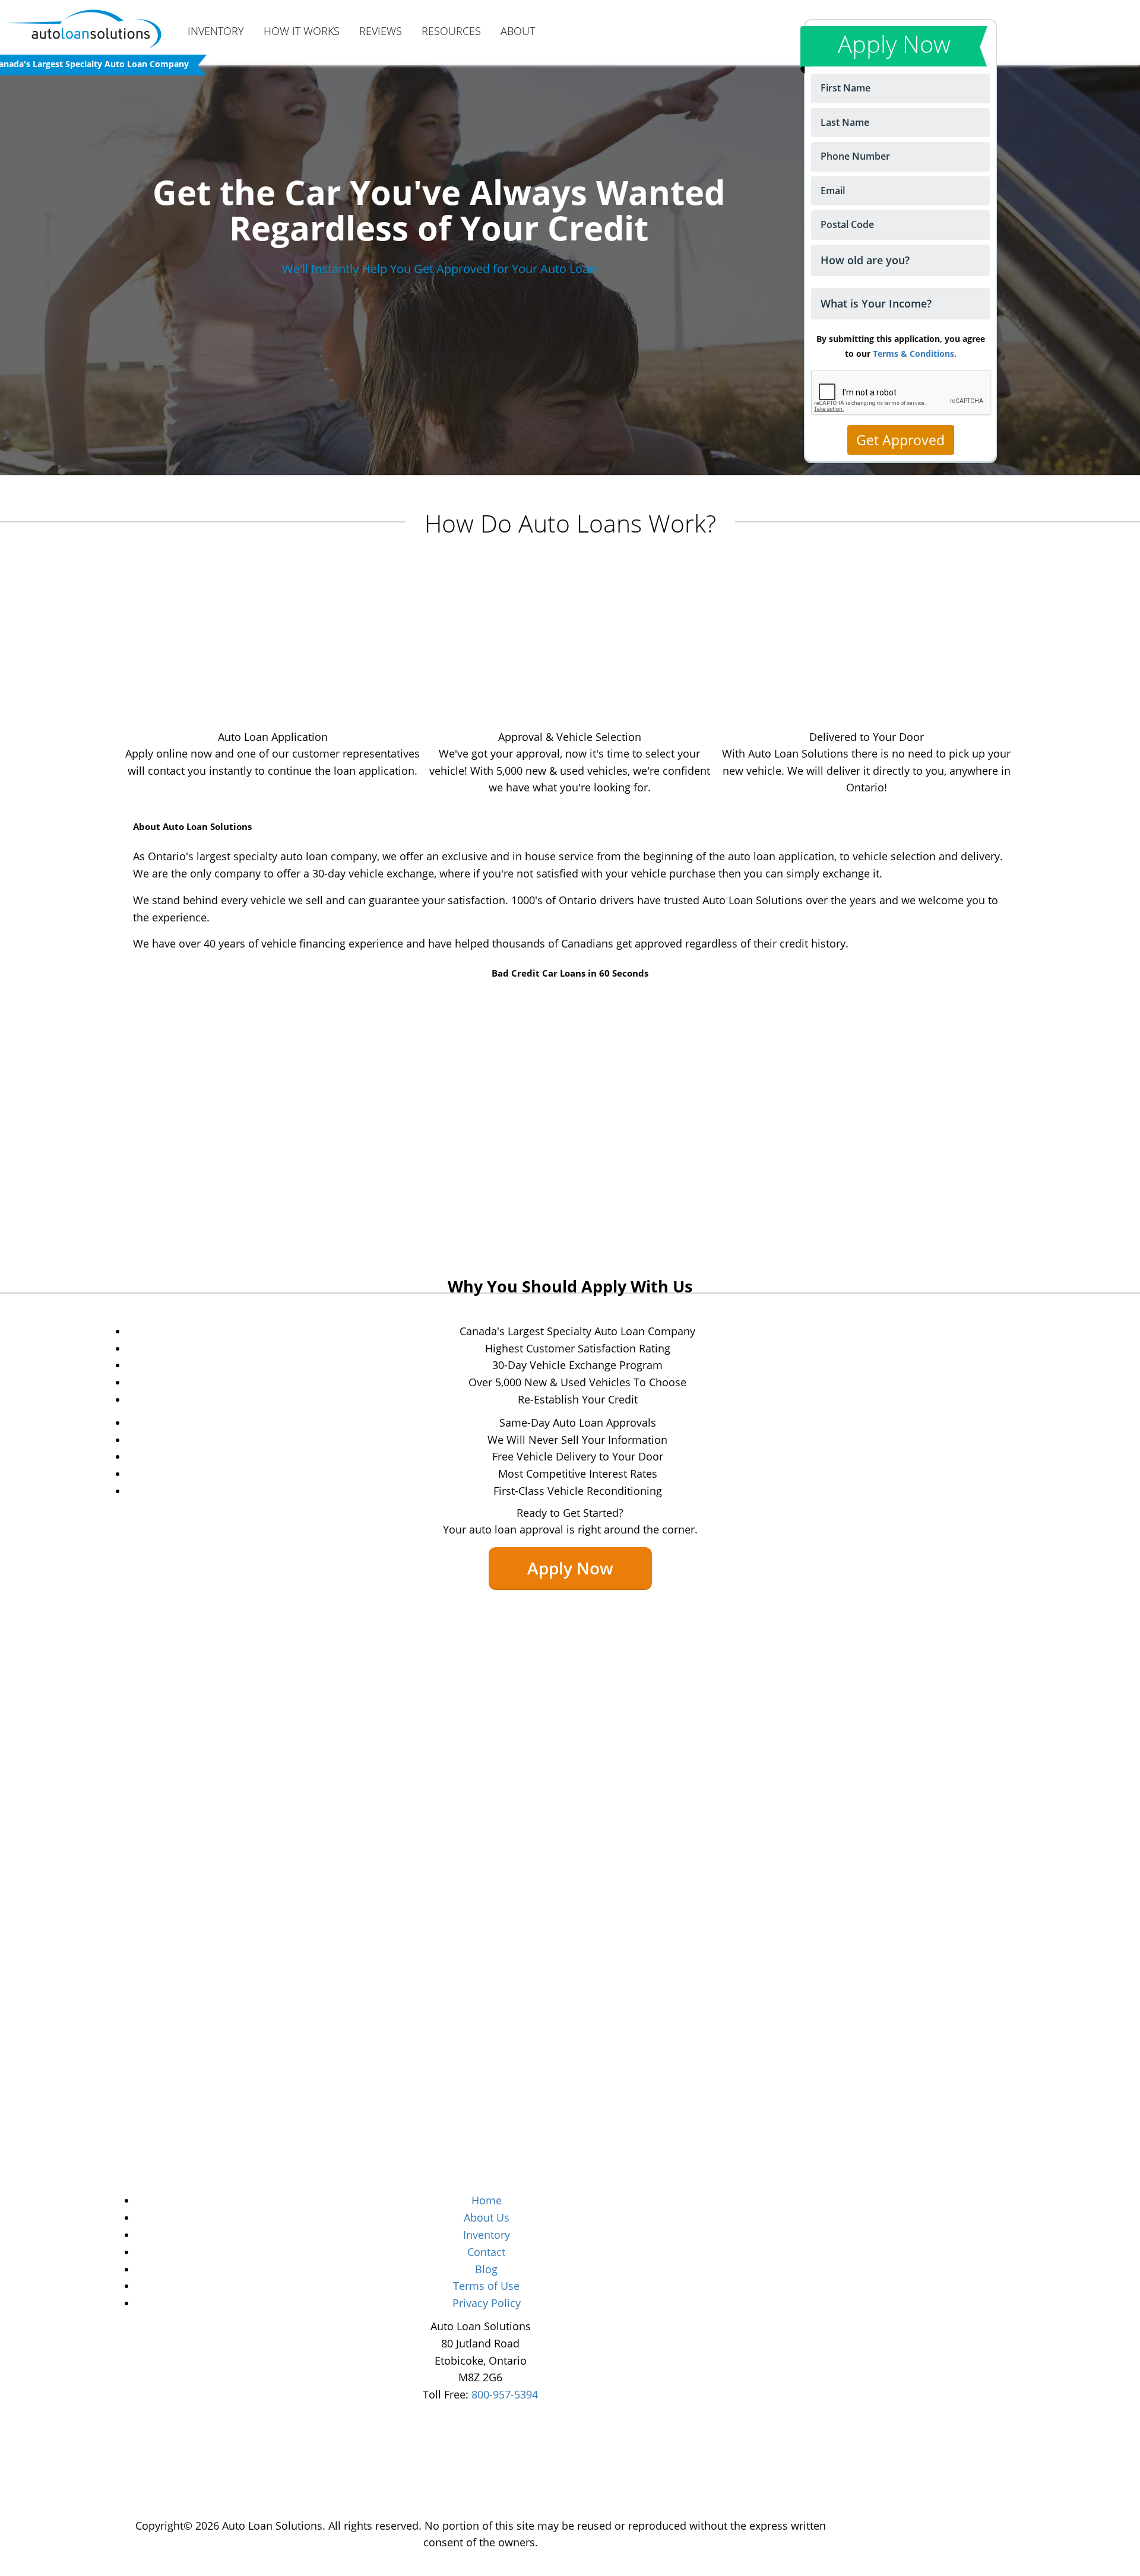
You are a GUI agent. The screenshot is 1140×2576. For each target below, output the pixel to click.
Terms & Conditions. (915, 354)
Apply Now (570, 1568)
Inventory (216, 31)
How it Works (302, 31)
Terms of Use (486, 2286)
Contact (486, 2252)
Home (487, 2200)
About (518, 31)
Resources (451, 31)
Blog (486, 2269)
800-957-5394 (505, 2394)
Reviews (381, 31)
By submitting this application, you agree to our (901, 346)
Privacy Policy (487, 2303)
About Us (487, 2217)
